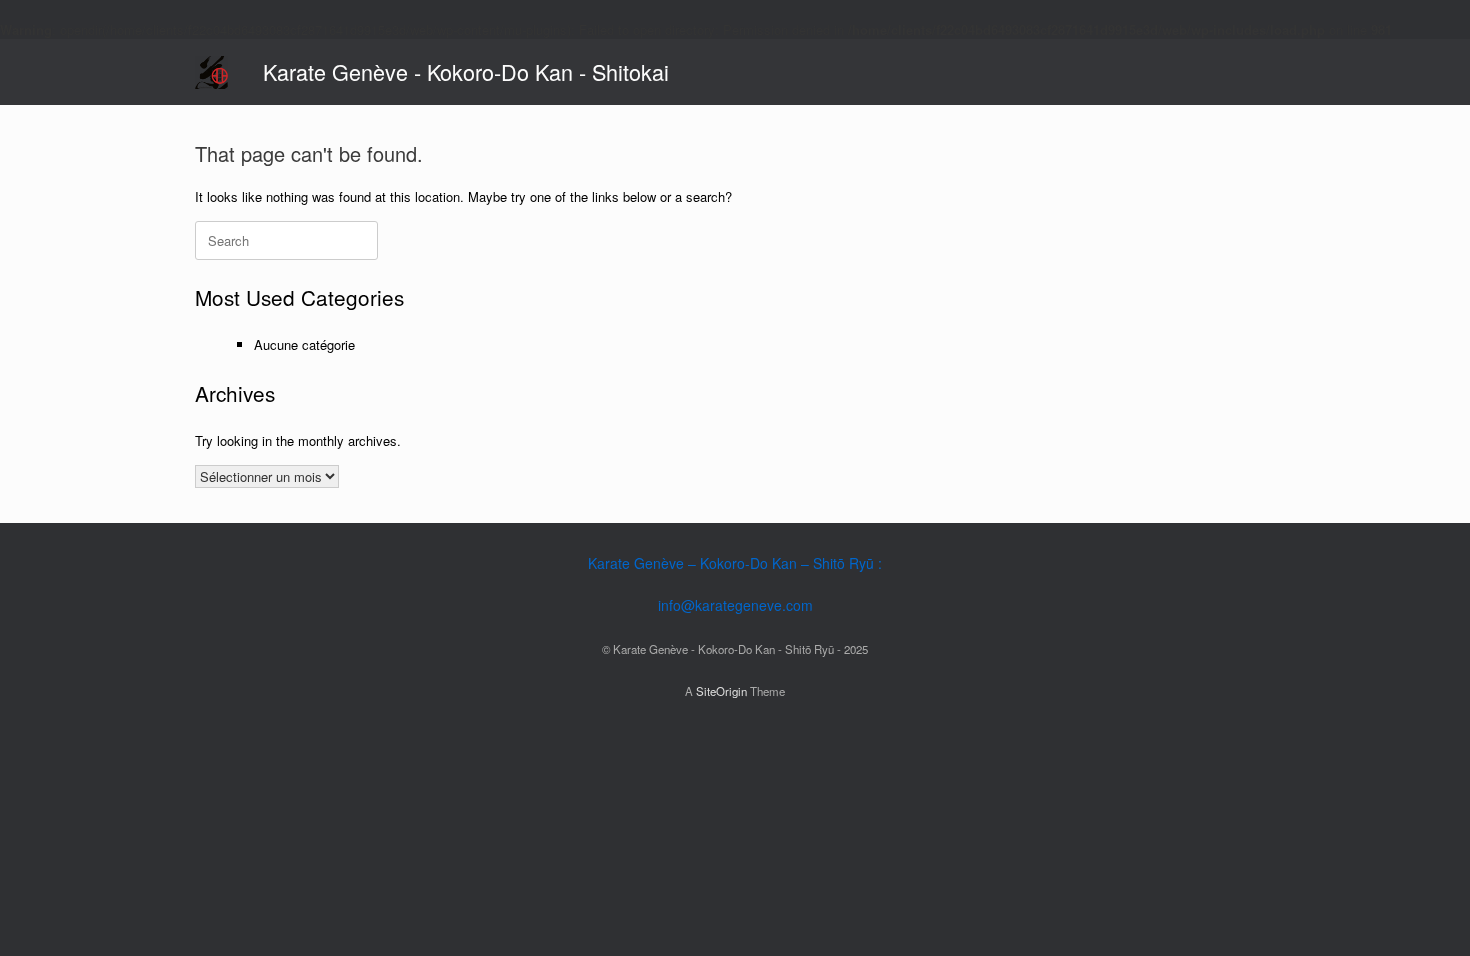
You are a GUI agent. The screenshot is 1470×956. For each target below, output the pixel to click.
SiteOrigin (721, 691)
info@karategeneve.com (735, 605)
